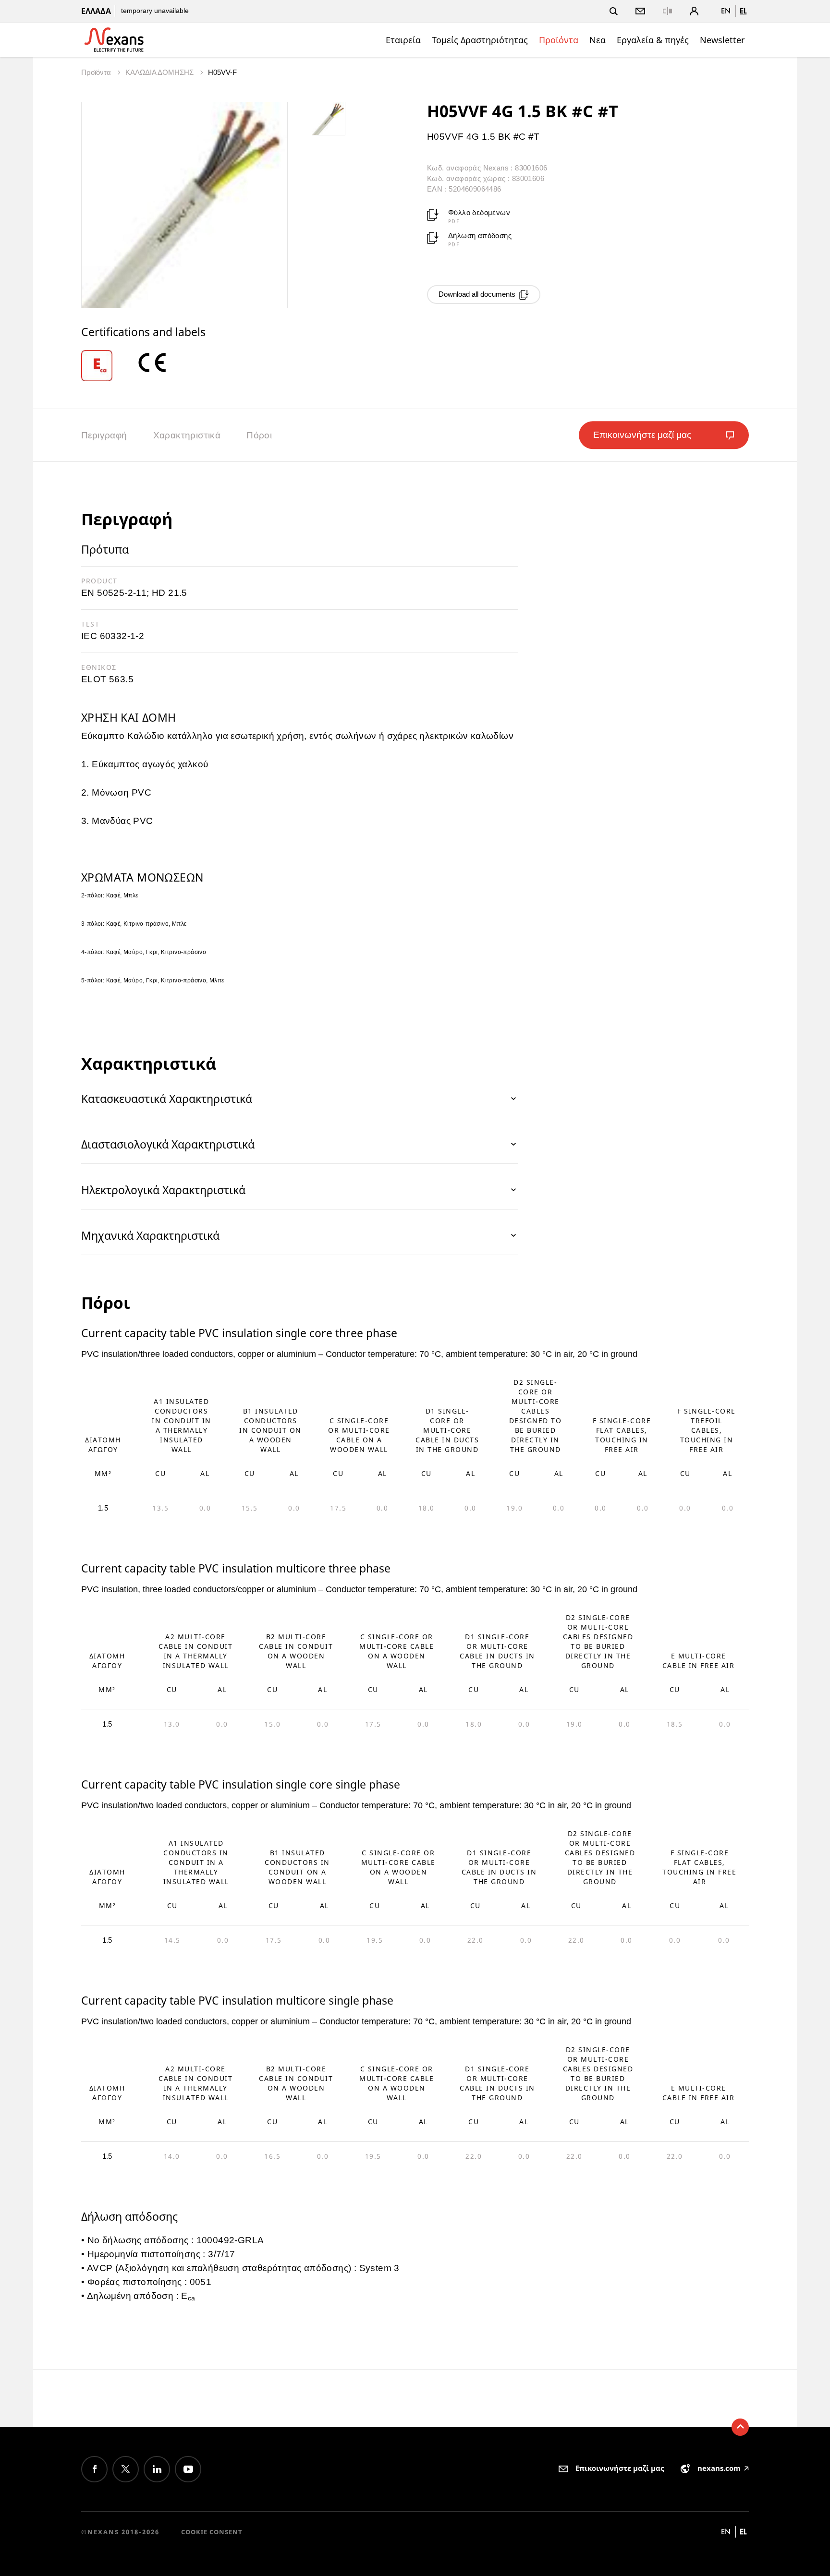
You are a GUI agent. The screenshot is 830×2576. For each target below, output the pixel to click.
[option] (108, 366)
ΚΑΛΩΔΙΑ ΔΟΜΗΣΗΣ (160, 72)
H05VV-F (222, 72)
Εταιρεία (403, 40)
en (726, 11)
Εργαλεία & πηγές (653, 40)
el (743, 11)
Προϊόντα (559, 40)
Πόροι (259, 435)
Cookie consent (212, 2532)
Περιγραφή (104, 435)
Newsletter (722, 40)
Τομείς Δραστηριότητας (480, 40)
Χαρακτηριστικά (187, 435)
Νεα (598, 40)
